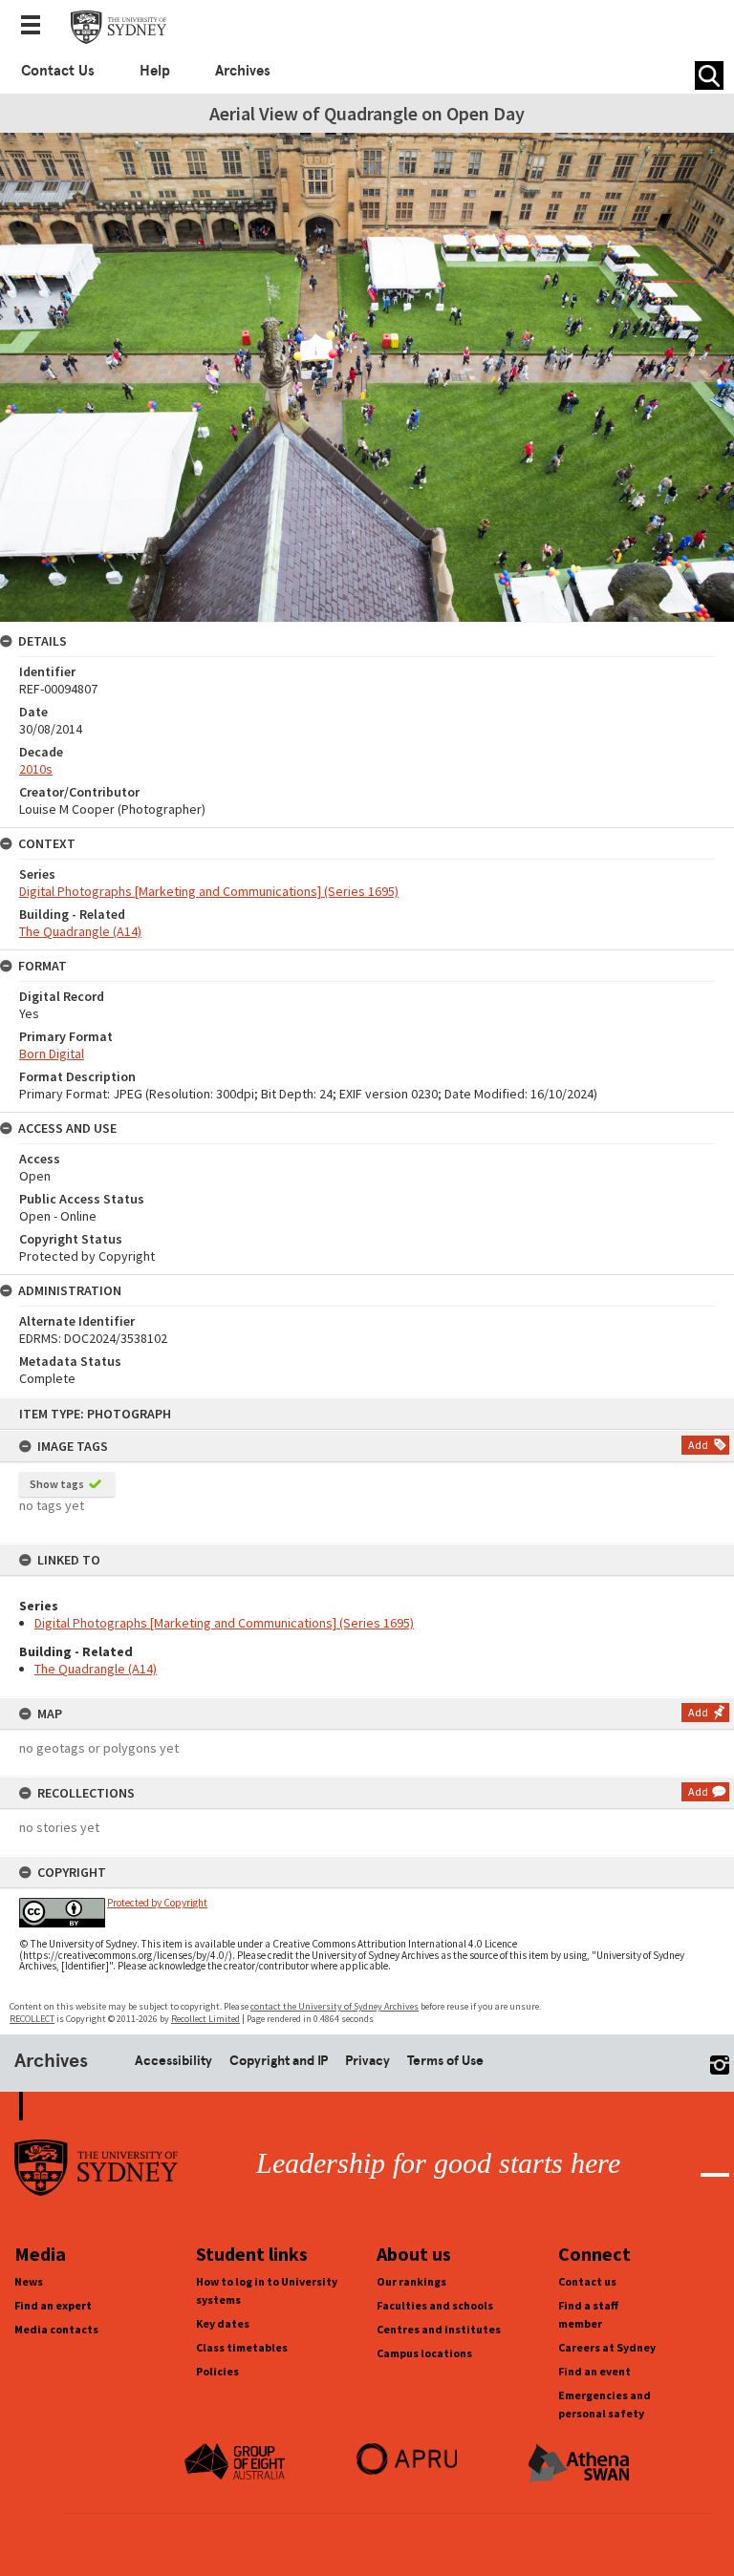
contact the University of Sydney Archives (335, 2006)
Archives (243, 71)
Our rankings (411, 2281)
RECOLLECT (32, 2019)
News (29, 2281)
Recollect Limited (205, 2019)
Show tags (57, 1484)
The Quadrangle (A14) (96, 1669)
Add (698, 1445)
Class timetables (242, 2347)
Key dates (223, 2323)
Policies (217, 2371)
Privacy (367, 2060)
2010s (36, 769)
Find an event (594, 2371)
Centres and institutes (439, 2329)
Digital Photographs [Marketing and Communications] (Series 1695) (224, 1623)
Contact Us (58, 71)
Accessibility (173, 2060)
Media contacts (56, 2329)
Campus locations (424, 2353)
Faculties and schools (435, 2305)
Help (155, 71)
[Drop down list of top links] (36, 27)
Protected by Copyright (157, 1903)
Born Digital (52, 1054)
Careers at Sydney (607, 2347)
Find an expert (53, 2305)
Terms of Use (445, 2060)
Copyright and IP (279, 2060)
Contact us (587, 2281)
